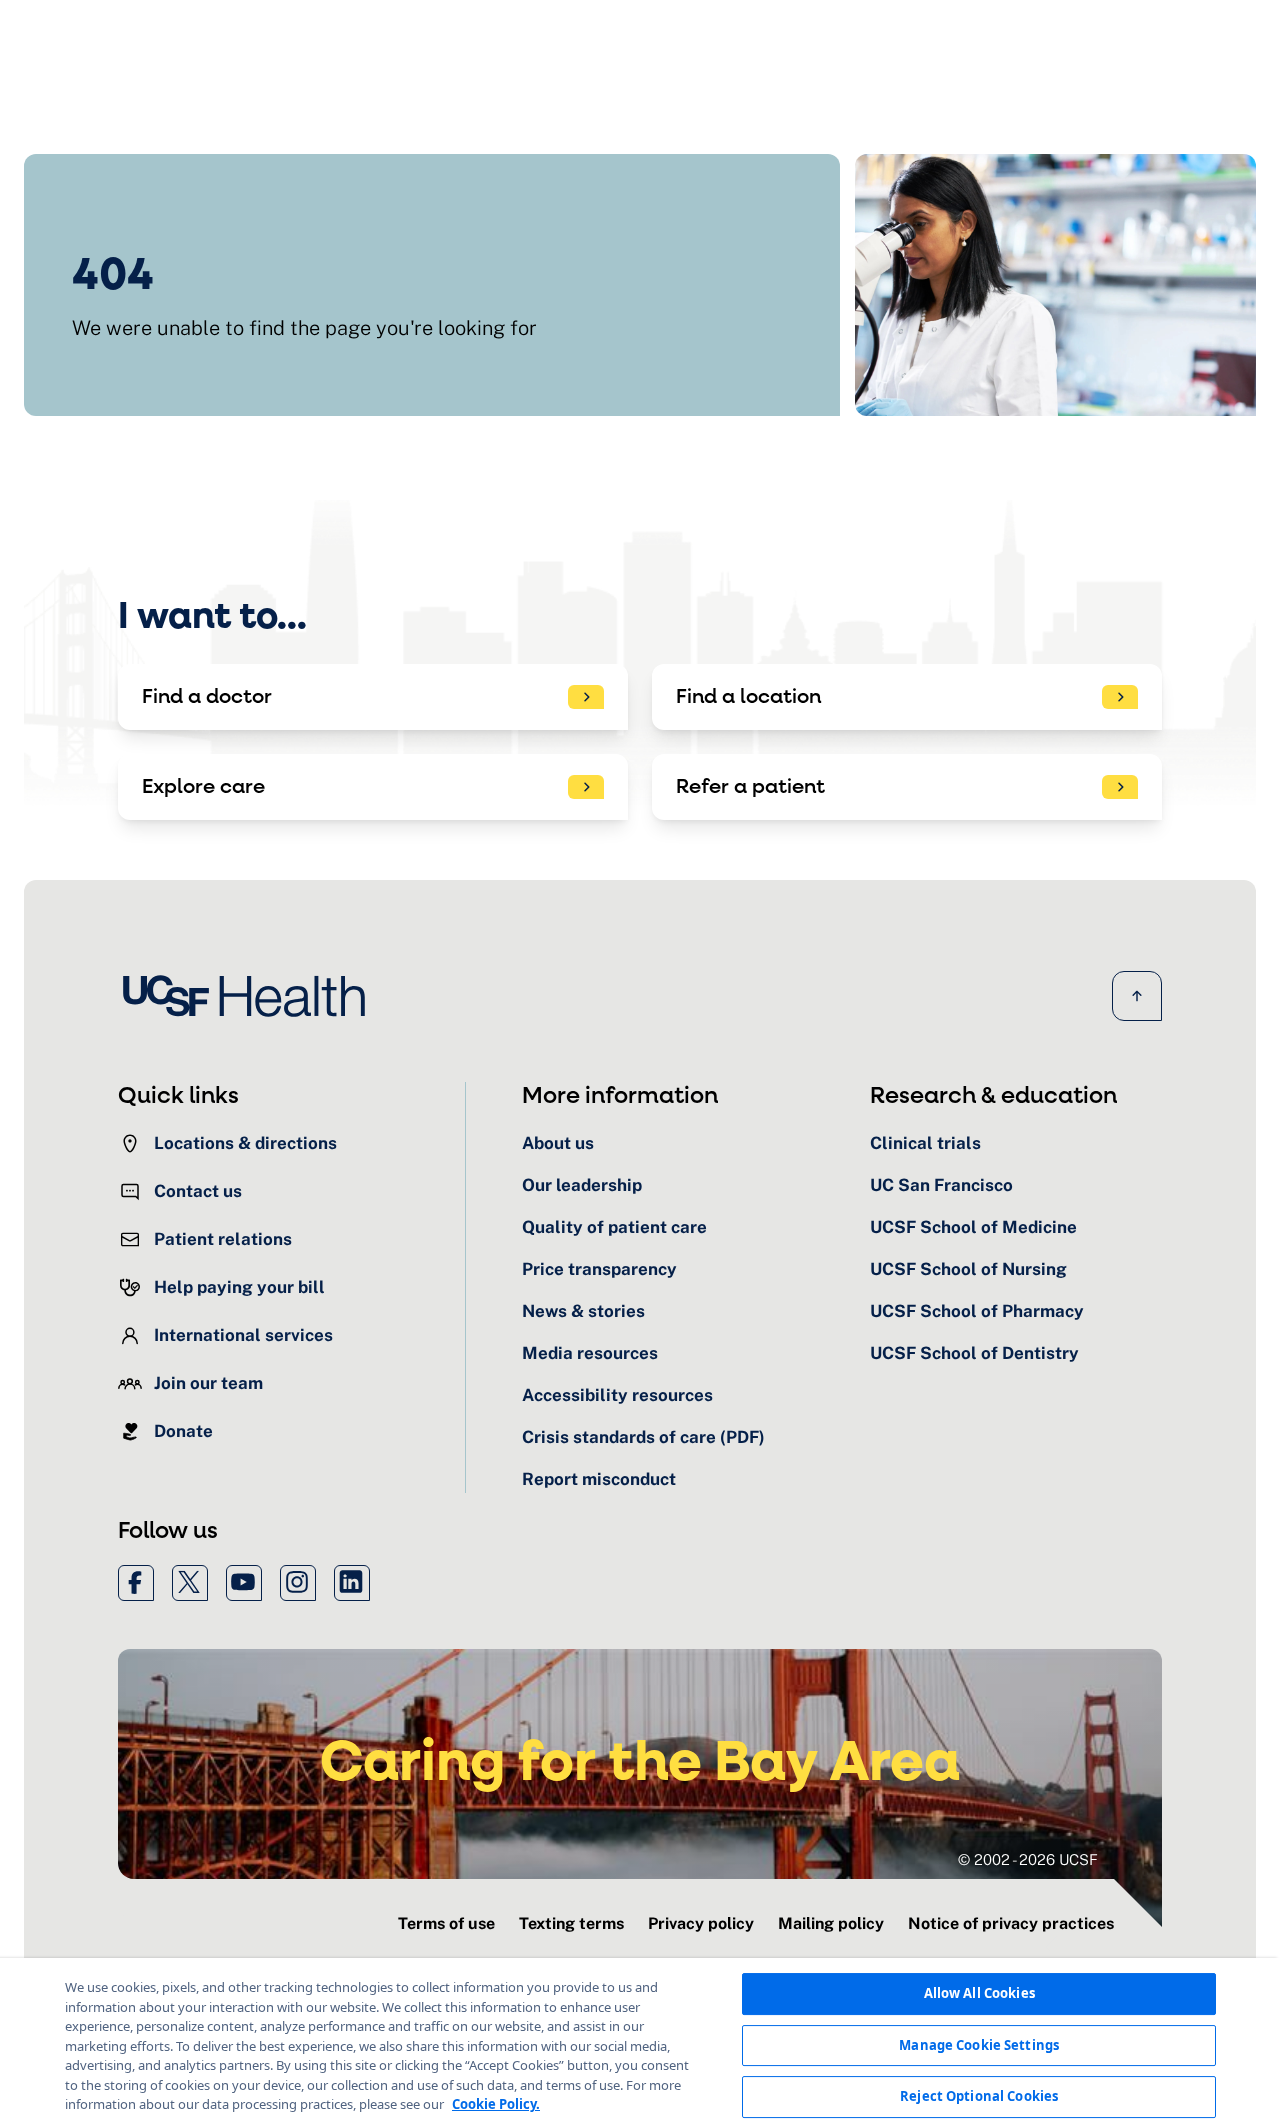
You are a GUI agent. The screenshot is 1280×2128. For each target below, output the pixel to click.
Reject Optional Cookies (979, 2096)
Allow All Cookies (979, 1993)
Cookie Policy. (496, 2104)
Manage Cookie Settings (979, 2045)
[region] (640, 2043)
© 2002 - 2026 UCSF (1028, 1859)
